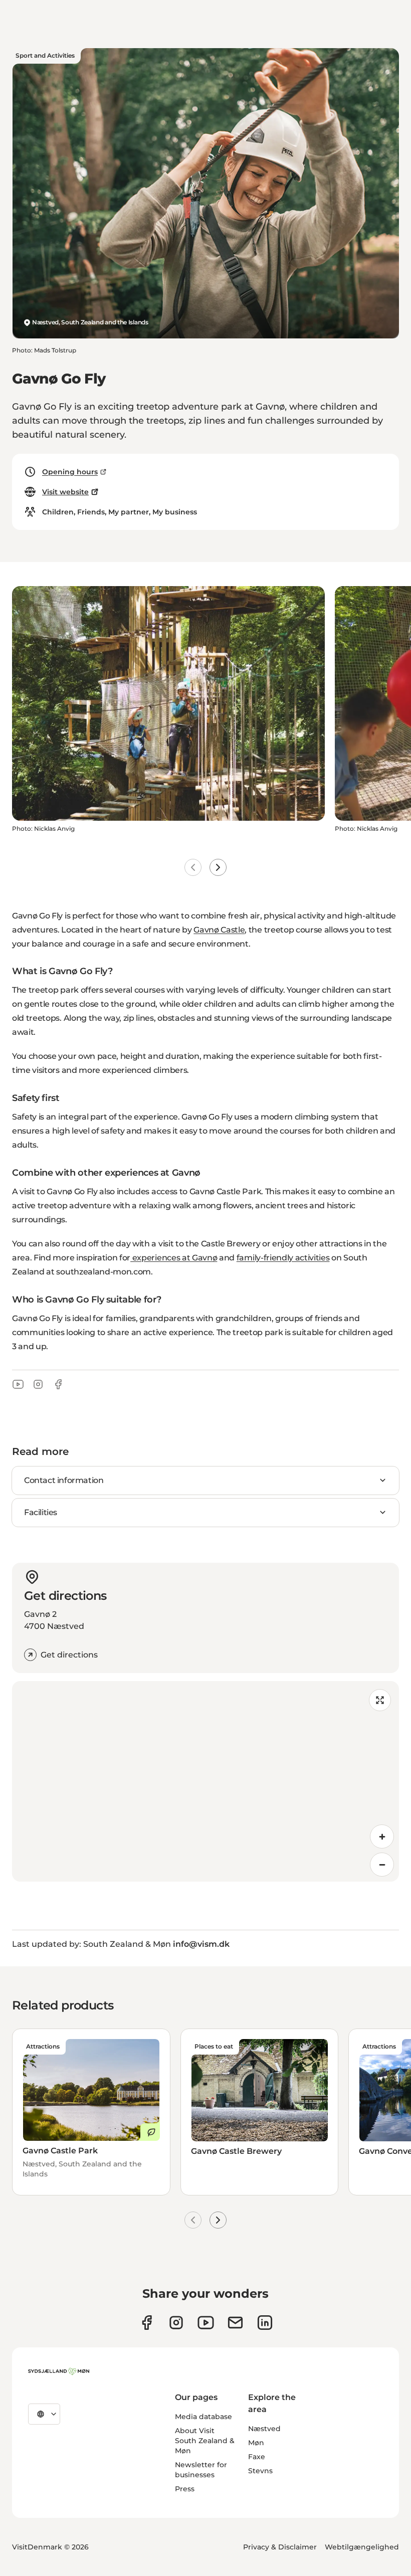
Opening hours (70, 472)
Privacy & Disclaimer (280, 2547)
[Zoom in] (382, 1836)
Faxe (257, 2457)
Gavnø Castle (219, 930)
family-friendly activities (283, 1258)
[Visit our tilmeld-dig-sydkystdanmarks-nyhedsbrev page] (235, 2323)
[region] (205, 1781)
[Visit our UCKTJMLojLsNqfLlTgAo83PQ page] (206, 2323)
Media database (203, 2417)
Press (185, 2489)
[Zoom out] (382, 1865)
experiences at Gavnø (174, 1258)
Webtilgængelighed (362, 2547)
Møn (256, 2443)
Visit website (65, 492)
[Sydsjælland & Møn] (59, 2371)
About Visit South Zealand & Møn (205, 2441)
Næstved (264, 2429)
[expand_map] (380, 1700)
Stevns (260, 2471)
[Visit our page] (176, 2323)
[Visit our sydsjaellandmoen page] (147, 2323)
